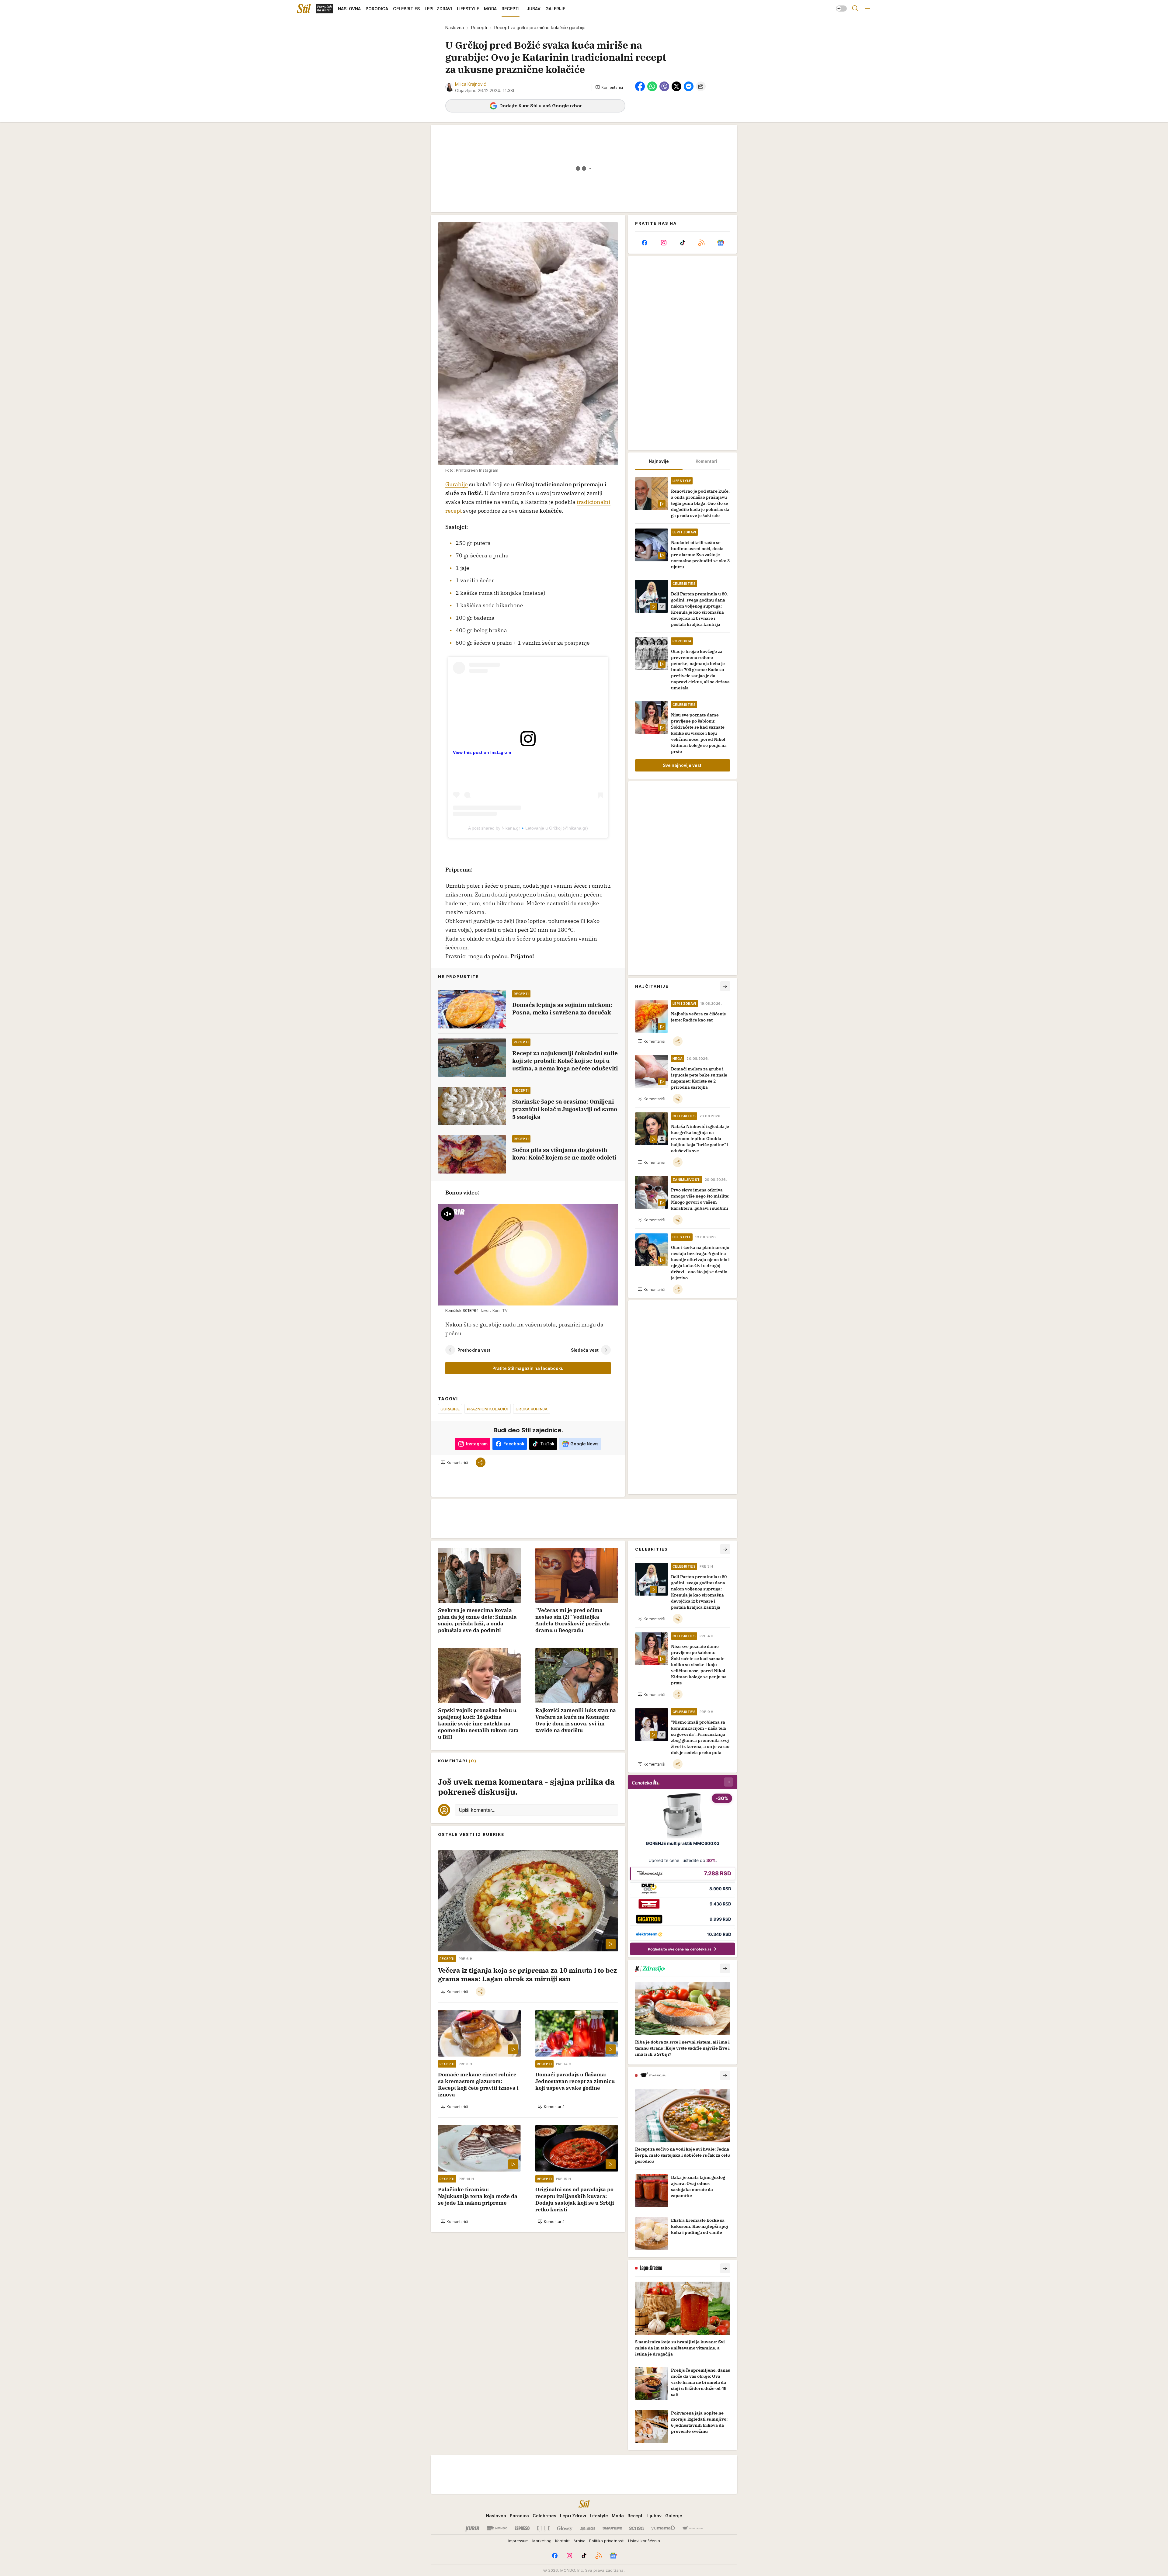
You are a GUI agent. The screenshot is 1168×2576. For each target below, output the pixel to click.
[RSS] (701, 243)
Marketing (542, 2541)
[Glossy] (565, 2528)
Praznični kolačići (488, 1409)
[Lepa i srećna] (587, 2528)
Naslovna (455, 28)
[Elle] (543, 2528)
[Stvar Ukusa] (692, 2528)
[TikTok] (683, 243)
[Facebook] (645, 243)
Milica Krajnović (471, 84)
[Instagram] (663, 243)
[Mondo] (497, 2528)
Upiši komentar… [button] (477, 1810)
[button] (609, 87)
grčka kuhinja (532, 1409)
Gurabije (457, 484)
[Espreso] (522, 2528)
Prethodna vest (474, 1350)
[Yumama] (663, 2528)
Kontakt (562, 2541)
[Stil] (304, 9)
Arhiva (579, 2541)
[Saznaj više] (725, 1968)
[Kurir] (472, 2528)
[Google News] (721, 243)
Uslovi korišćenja (644, 2541)
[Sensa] (636, 2528)
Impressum (518, 2541)
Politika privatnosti (607, 2541)
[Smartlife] (612, 2528)
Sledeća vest (585, 1350)
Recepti (479, 28)
